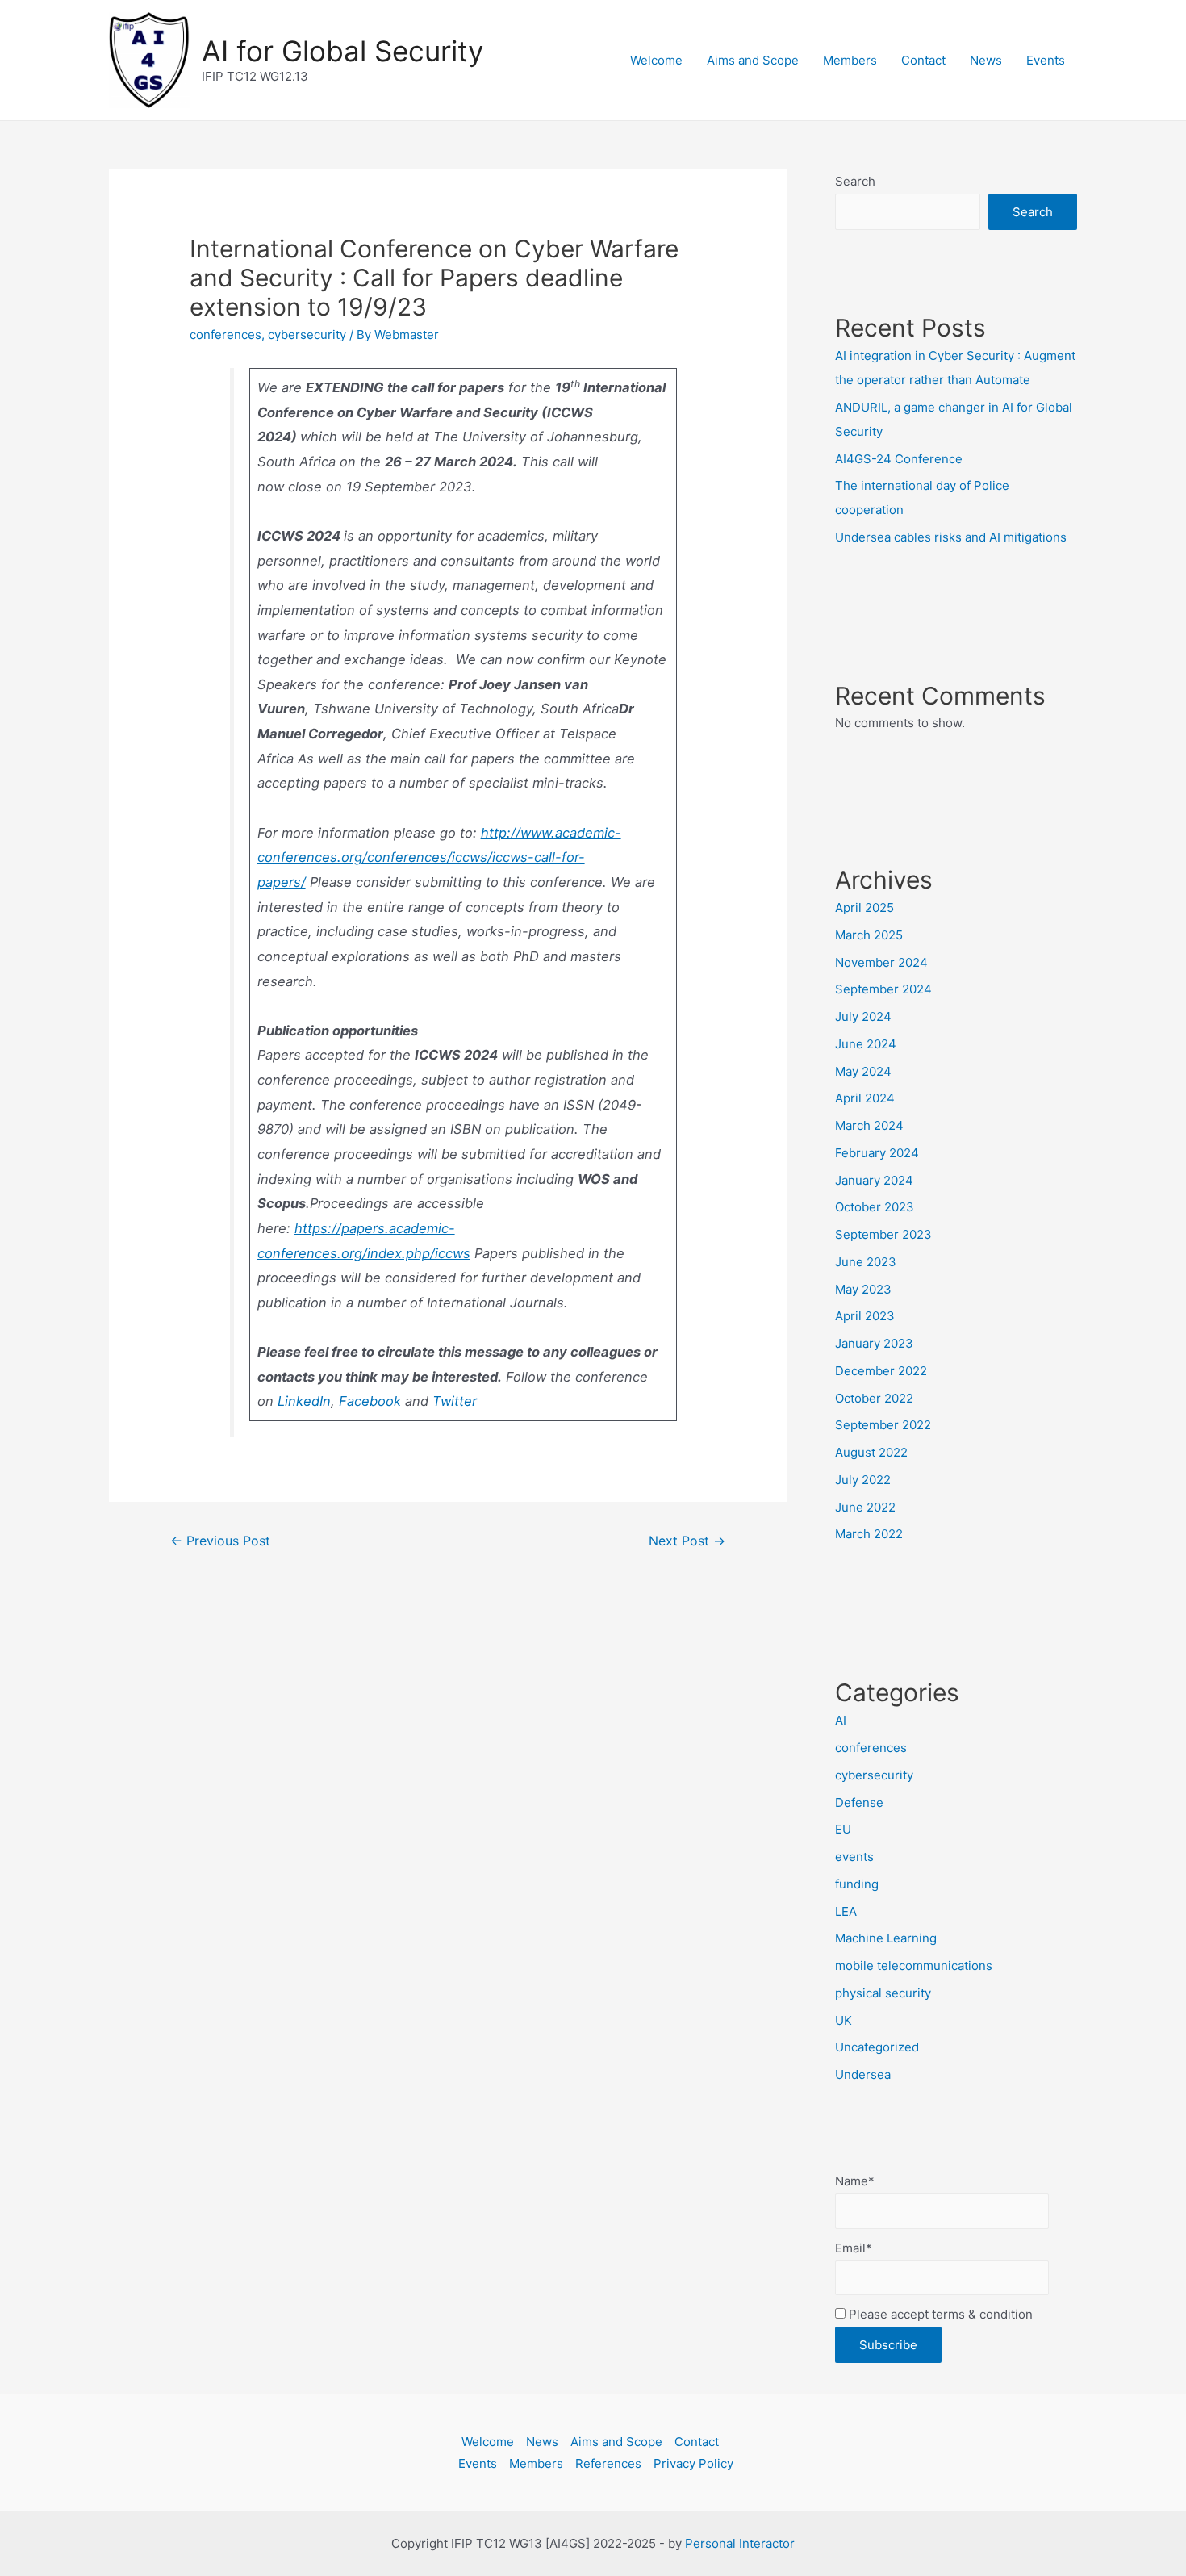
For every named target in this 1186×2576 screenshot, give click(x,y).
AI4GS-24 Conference (899, 459)
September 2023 (883, 1234)
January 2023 (874, 1343)
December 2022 (881, 1371)
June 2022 (865, 1507)
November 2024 (881, 962)
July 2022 (863, 1480)
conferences (226, 335)
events (854, 1857)
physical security (883, 1993)
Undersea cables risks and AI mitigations (951, 537)
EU (843, 1829)
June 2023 (866, 1262)
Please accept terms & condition (939, 2314)
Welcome (656, 60)
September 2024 (883, 989)
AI (841, 1720)
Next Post (687, 1541)
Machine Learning (886, 1938)
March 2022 (869, 1534)
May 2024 (863, 1071)
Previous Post (220, 1541)
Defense (859, 1802)
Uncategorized (877, 2047)
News (986, 60)
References (608, 2463)
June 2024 (866, 1044)
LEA (846, 1911)
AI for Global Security (342, 51)
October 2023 (875, 1207)
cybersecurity (307, 335)
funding (857, 1884)
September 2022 (883, 1425)
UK (844, 2020)
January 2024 (874, 1180)
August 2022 (871, 1452)
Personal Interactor (740, 2543)
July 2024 (863, 1016)
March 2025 (869, 935)
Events (1046, 60)
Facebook (370, 1401)
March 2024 (869, 1125)
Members (850, 60)
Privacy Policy (693, 2463)
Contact (923, 60)
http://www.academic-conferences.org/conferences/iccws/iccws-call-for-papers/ (439, 857)
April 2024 (865, 1098)
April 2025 (864, 907)
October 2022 (874, 1398)
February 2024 (877, 1153)
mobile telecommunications (914, 1965)
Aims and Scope (753, 60)
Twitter (455, 1401)
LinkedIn (304, 1401)
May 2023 (863, 1289)
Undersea (863, 2074)
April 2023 (865, 1316)
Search (855, 181)
